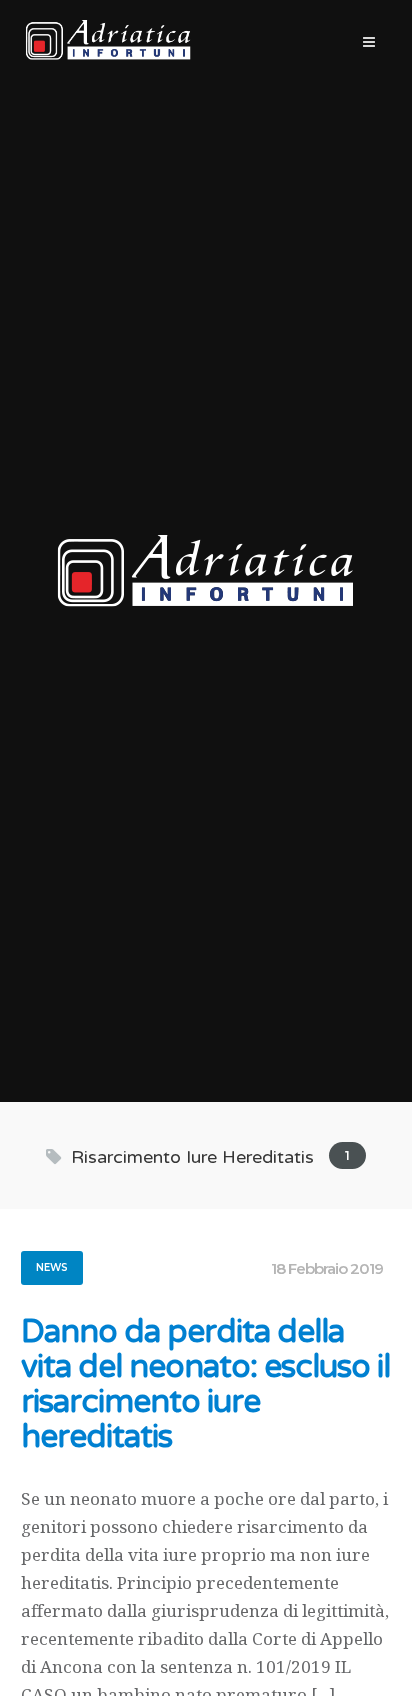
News (52, 1267)
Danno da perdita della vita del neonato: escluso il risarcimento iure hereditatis (205, 1385)
